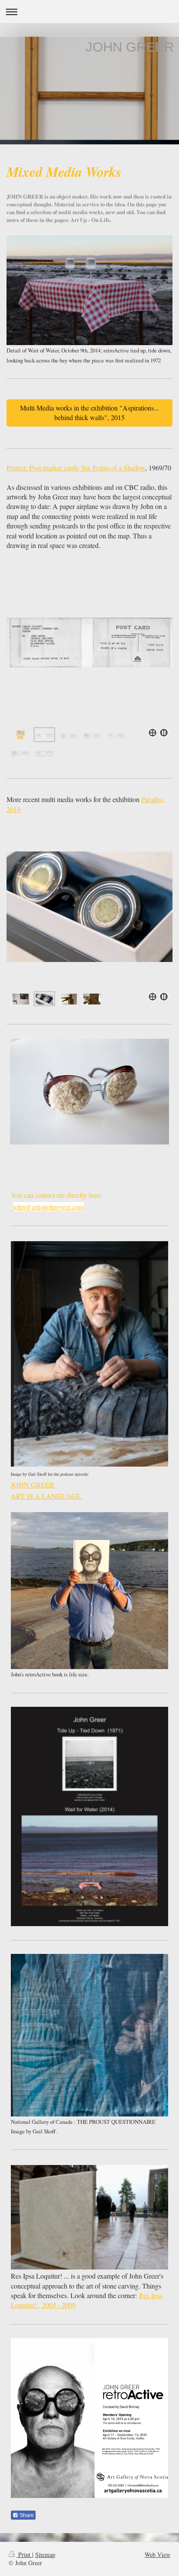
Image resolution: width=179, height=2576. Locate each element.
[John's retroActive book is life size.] (89, 1591)
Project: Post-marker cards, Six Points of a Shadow (76, 468)
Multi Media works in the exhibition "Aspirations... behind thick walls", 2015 (89, 412)
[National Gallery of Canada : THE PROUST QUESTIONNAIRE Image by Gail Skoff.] (89, 2035)
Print (24, 2555)
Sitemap (45, 2555)
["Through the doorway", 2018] (89, 919)
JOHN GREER (33, 1485)
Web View (157, 2555)
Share (26, 2515)
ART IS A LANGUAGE (47, 1496)
